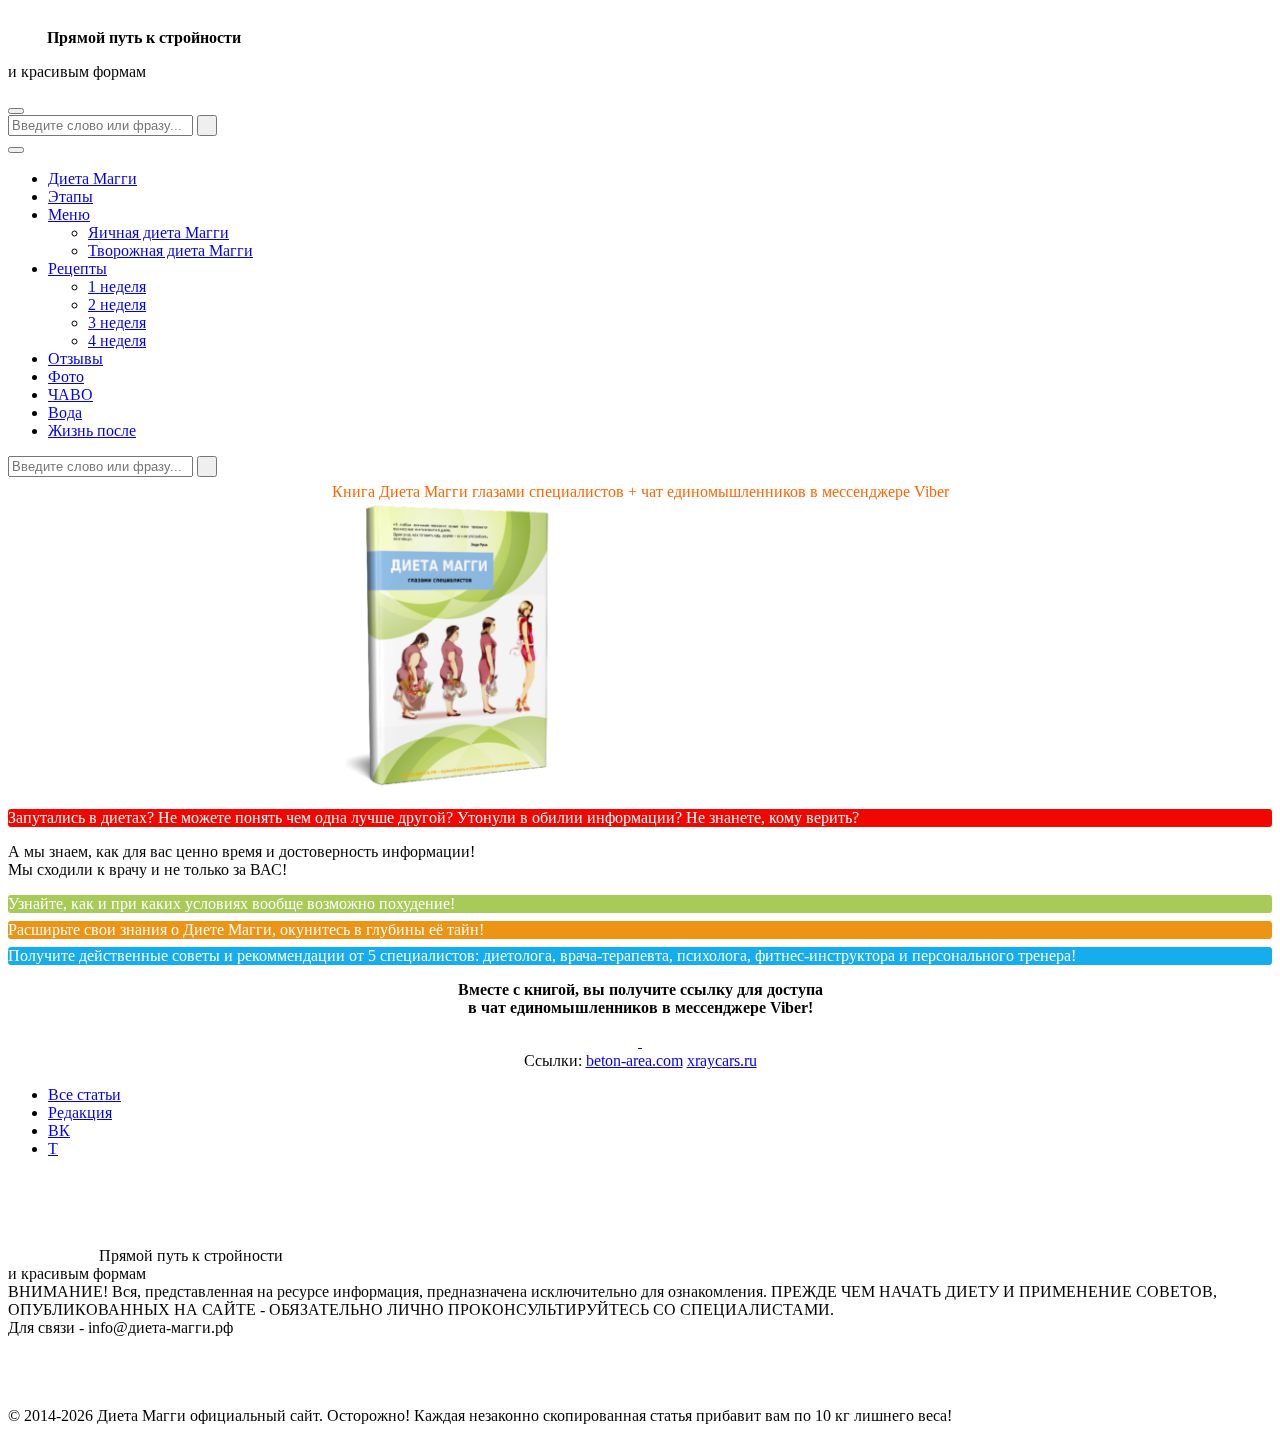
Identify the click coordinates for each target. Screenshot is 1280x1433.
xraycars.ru (722, 1060)
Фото (66, 376)
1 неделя (117, 286)
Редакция (80, 1112)
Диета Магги (92, 178)
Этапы (70, 196)
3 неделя (117, 322)
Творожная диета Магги (170, 250)
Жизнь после (92, 430)
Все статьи (84, 1094)
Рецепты (77, 268)
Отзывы (75, 358)
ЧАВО (70, 394)
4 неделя (117, 340)
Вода (65, 412)
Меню (69, 214)
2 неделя (117, 304)
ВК (59, 1130)
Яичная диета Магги (158, 232)
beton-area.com (634, 1060)
